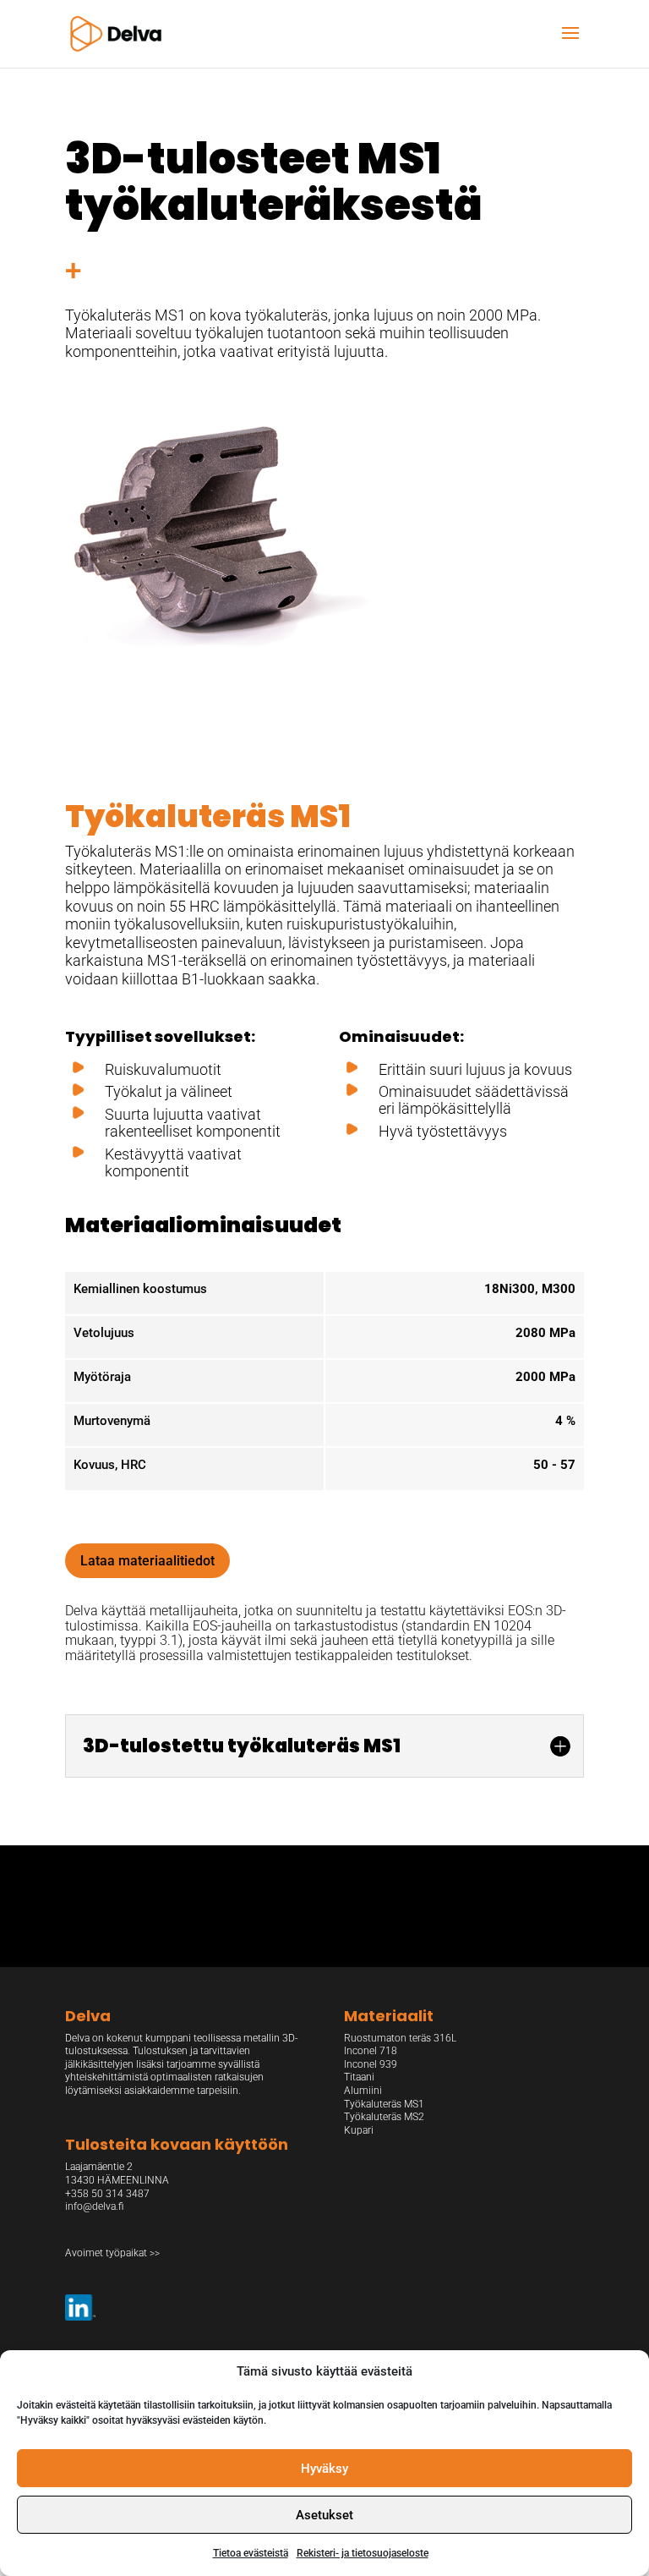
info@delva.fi (94, 2206)
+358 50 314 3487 (107, 2194)
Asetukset (324, 2515)
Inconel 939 (371, 2064)
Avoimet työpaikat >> (112, 2253)
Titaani (359, 2077)
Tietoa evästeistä (251, 2553)
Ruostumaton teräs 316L (400, 2038)
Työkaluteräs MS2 (384, 2117)
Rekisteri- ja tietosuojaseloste (363, 2553)
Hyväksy (324, 2469)
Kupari (359, 2130)
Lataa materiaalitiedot (147, 1561)
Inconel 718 (371, 2051)
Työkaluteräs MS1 (384, 2104)
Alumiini (363, 2091)
